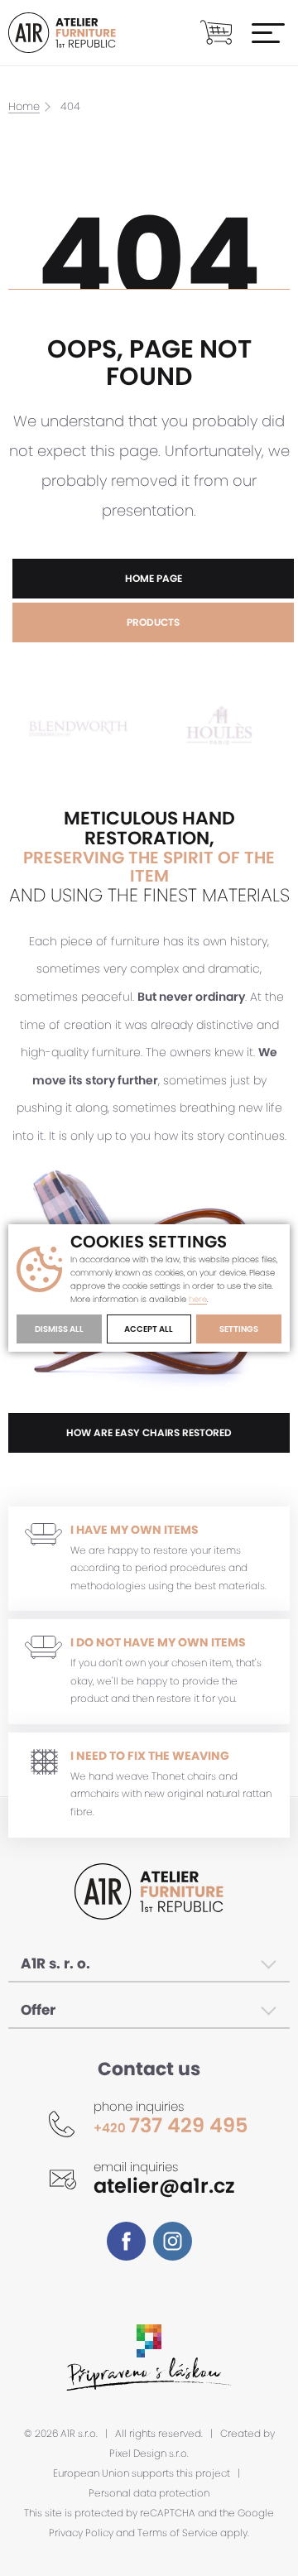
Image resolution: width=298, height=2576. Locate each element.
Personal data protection (149, 2493)
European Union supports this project (142, 2473)
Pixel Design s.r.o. (149, 2453)
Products (153, 622)
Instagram (173, 2241)
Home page (154, 578)
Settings (239, 1329)
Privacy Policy (81, 2533)
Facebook (126, 2241)
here (198, 1300)
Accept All (149, 1329)
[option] (79, 728)
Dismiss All (59, 1329)
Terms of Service (178, 2533)
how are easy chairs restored (149, 1432)
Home (24, 107)
